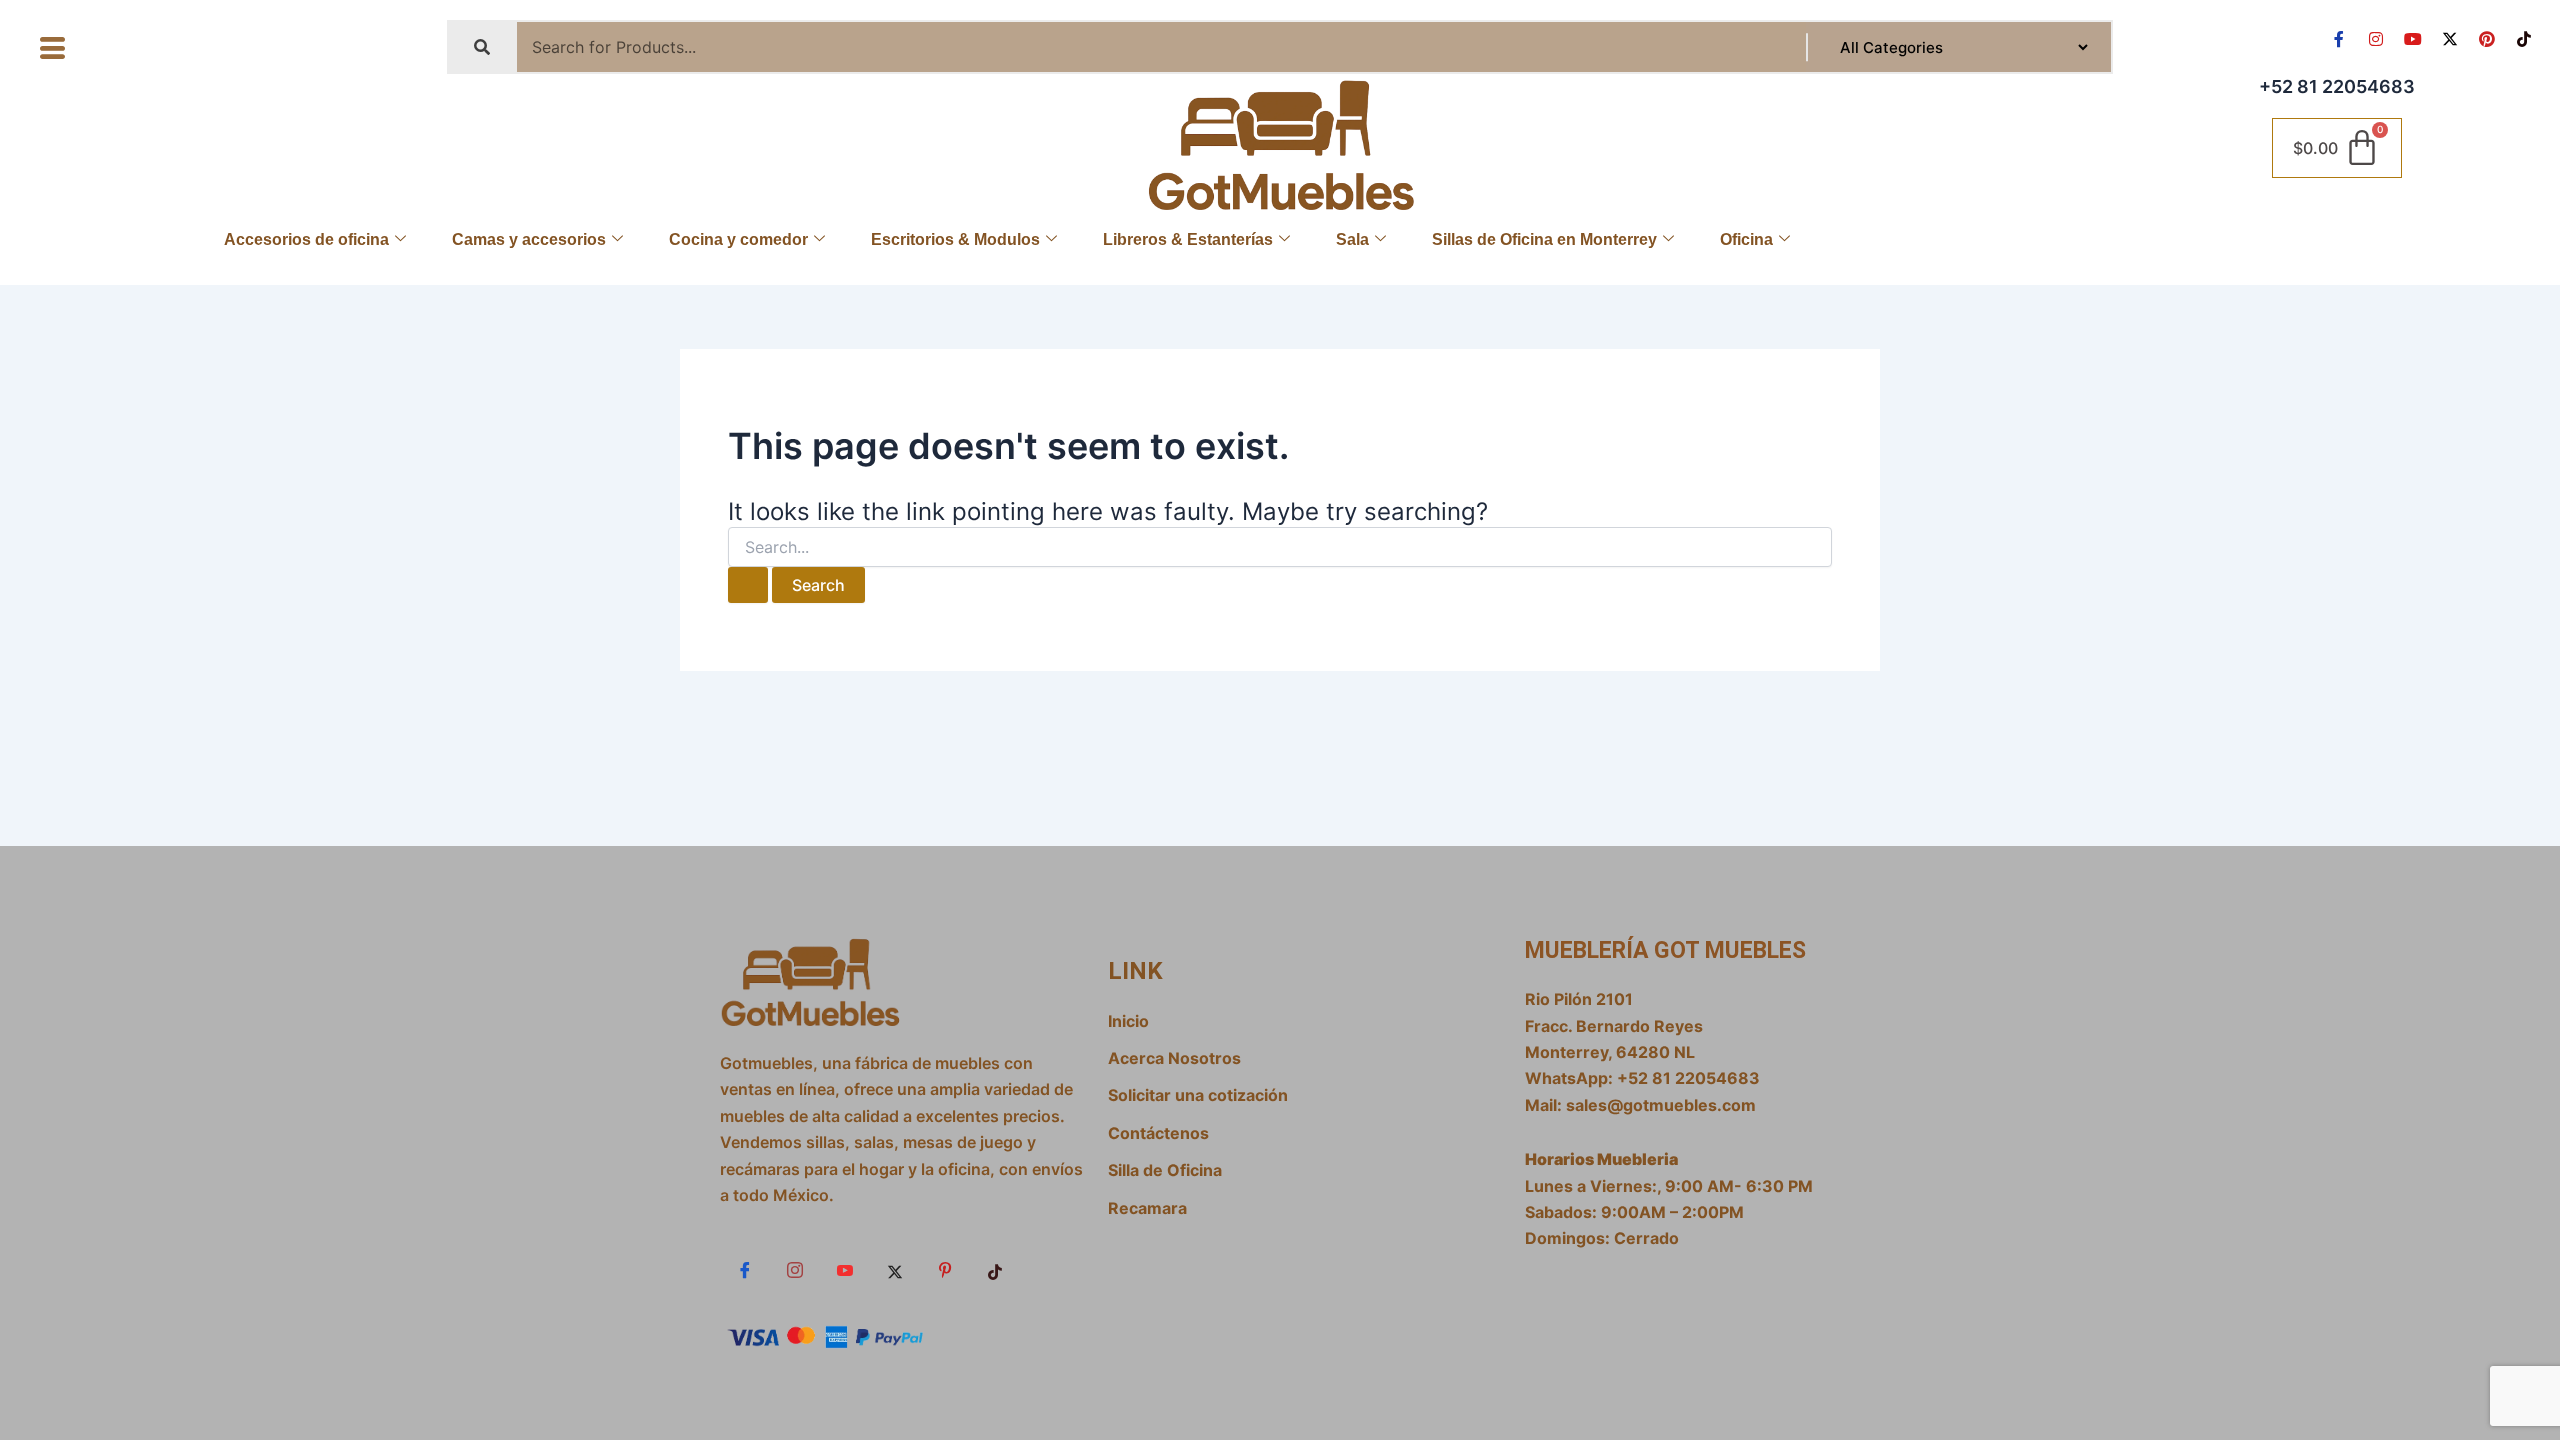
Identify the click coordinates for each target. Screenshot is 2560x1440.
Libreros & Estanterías (1188, 239)
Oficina (1746, 239)
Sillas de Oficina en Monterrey (1544, 239)
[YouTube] (845, 1271)
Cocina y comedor (738, 239)
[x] (895, 1271)
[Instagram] (795, 1271)
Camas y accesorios (529, 239)
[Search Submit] (748, 585)
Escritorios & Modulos (955, 239)
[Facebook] (745, 1271)
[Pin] (945, 1271)
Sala (1352, 239)
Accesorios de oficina (306, 239)
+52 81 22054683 (2337, 86)
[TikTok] (995, 1271)
